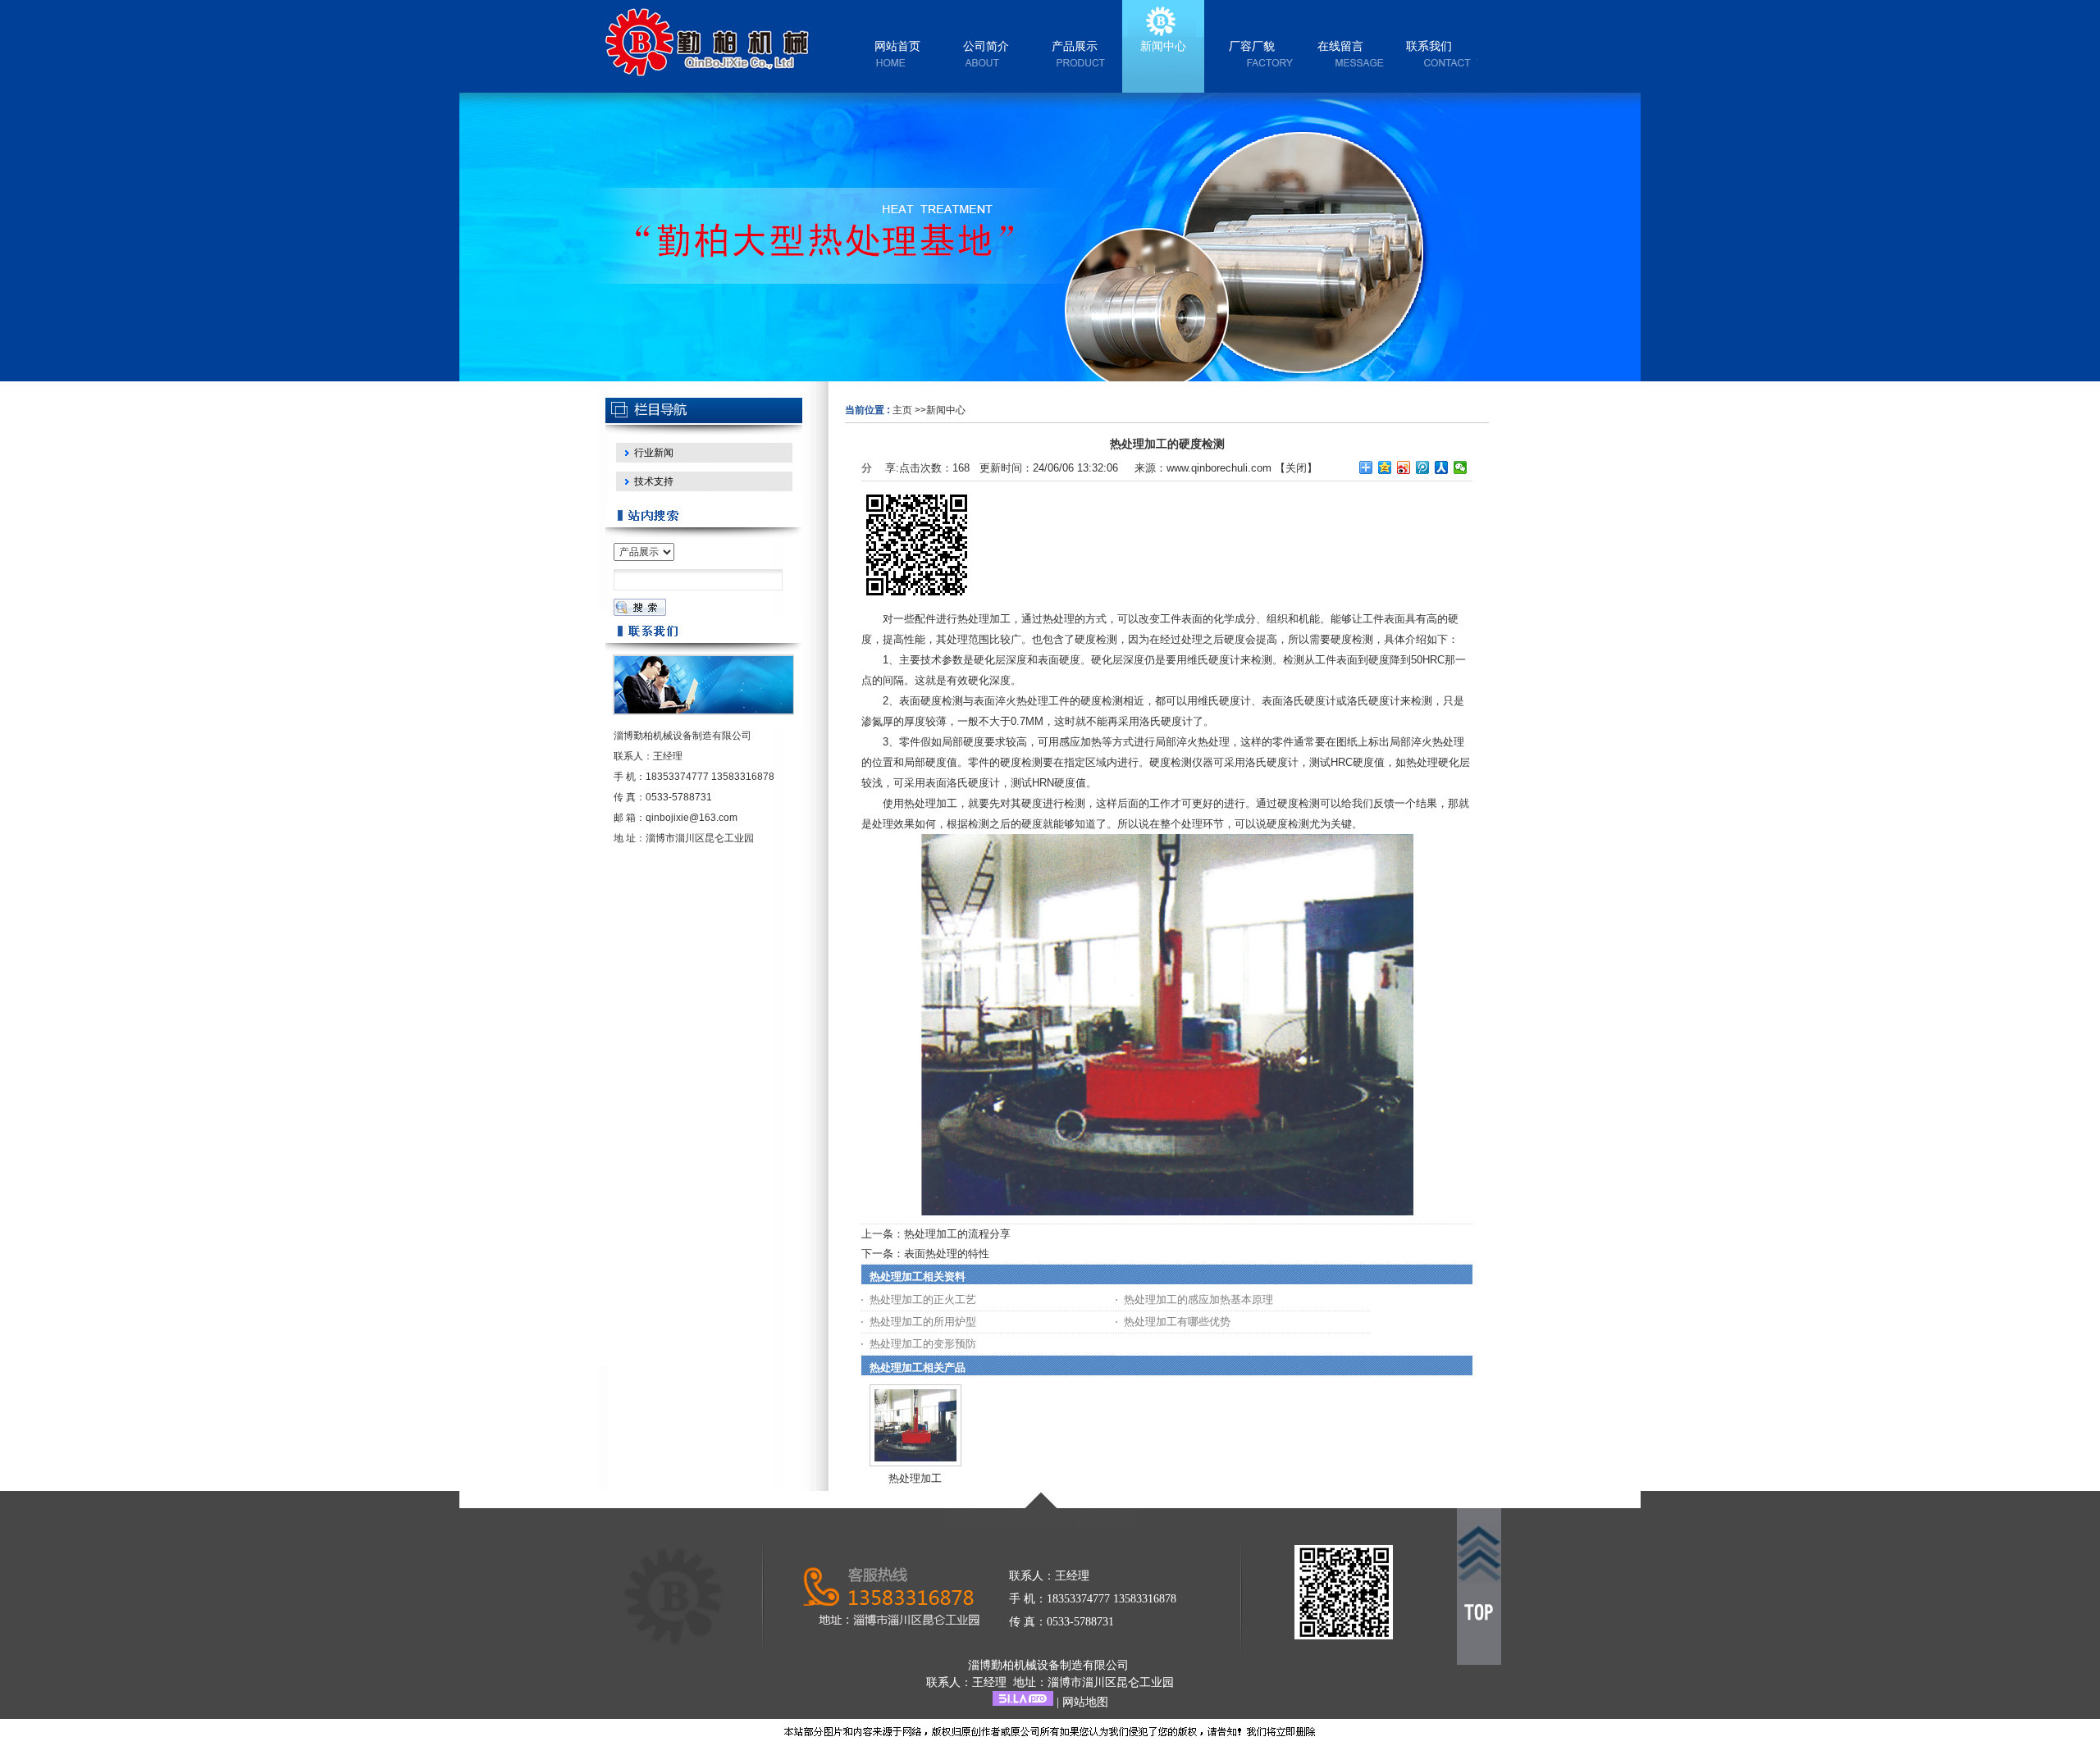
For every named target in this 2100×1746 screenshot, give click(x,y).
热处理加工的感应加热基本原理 (1198, 1299)
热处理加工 (915, 1478)
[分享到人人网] (1442, 467)
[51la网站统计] (1023, 1702)
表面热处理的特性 (947, 1254)
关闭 (1296, 468)
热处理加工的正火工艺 (923, 1299)
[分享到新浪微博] (1404, 467)
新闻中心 (946, 410)
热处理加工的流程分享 (957, 1234)
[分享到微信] (1461, 467)
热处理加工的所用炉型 (923, 1322)
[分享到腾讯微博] (1423, 467)
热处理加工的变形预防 (923, 1344)
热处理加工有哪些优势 (1177, 1322)
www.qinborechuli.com (1219, 468)
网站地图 (1085, 1702)
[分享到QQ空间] (1385, 467)
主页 (902, 410)
